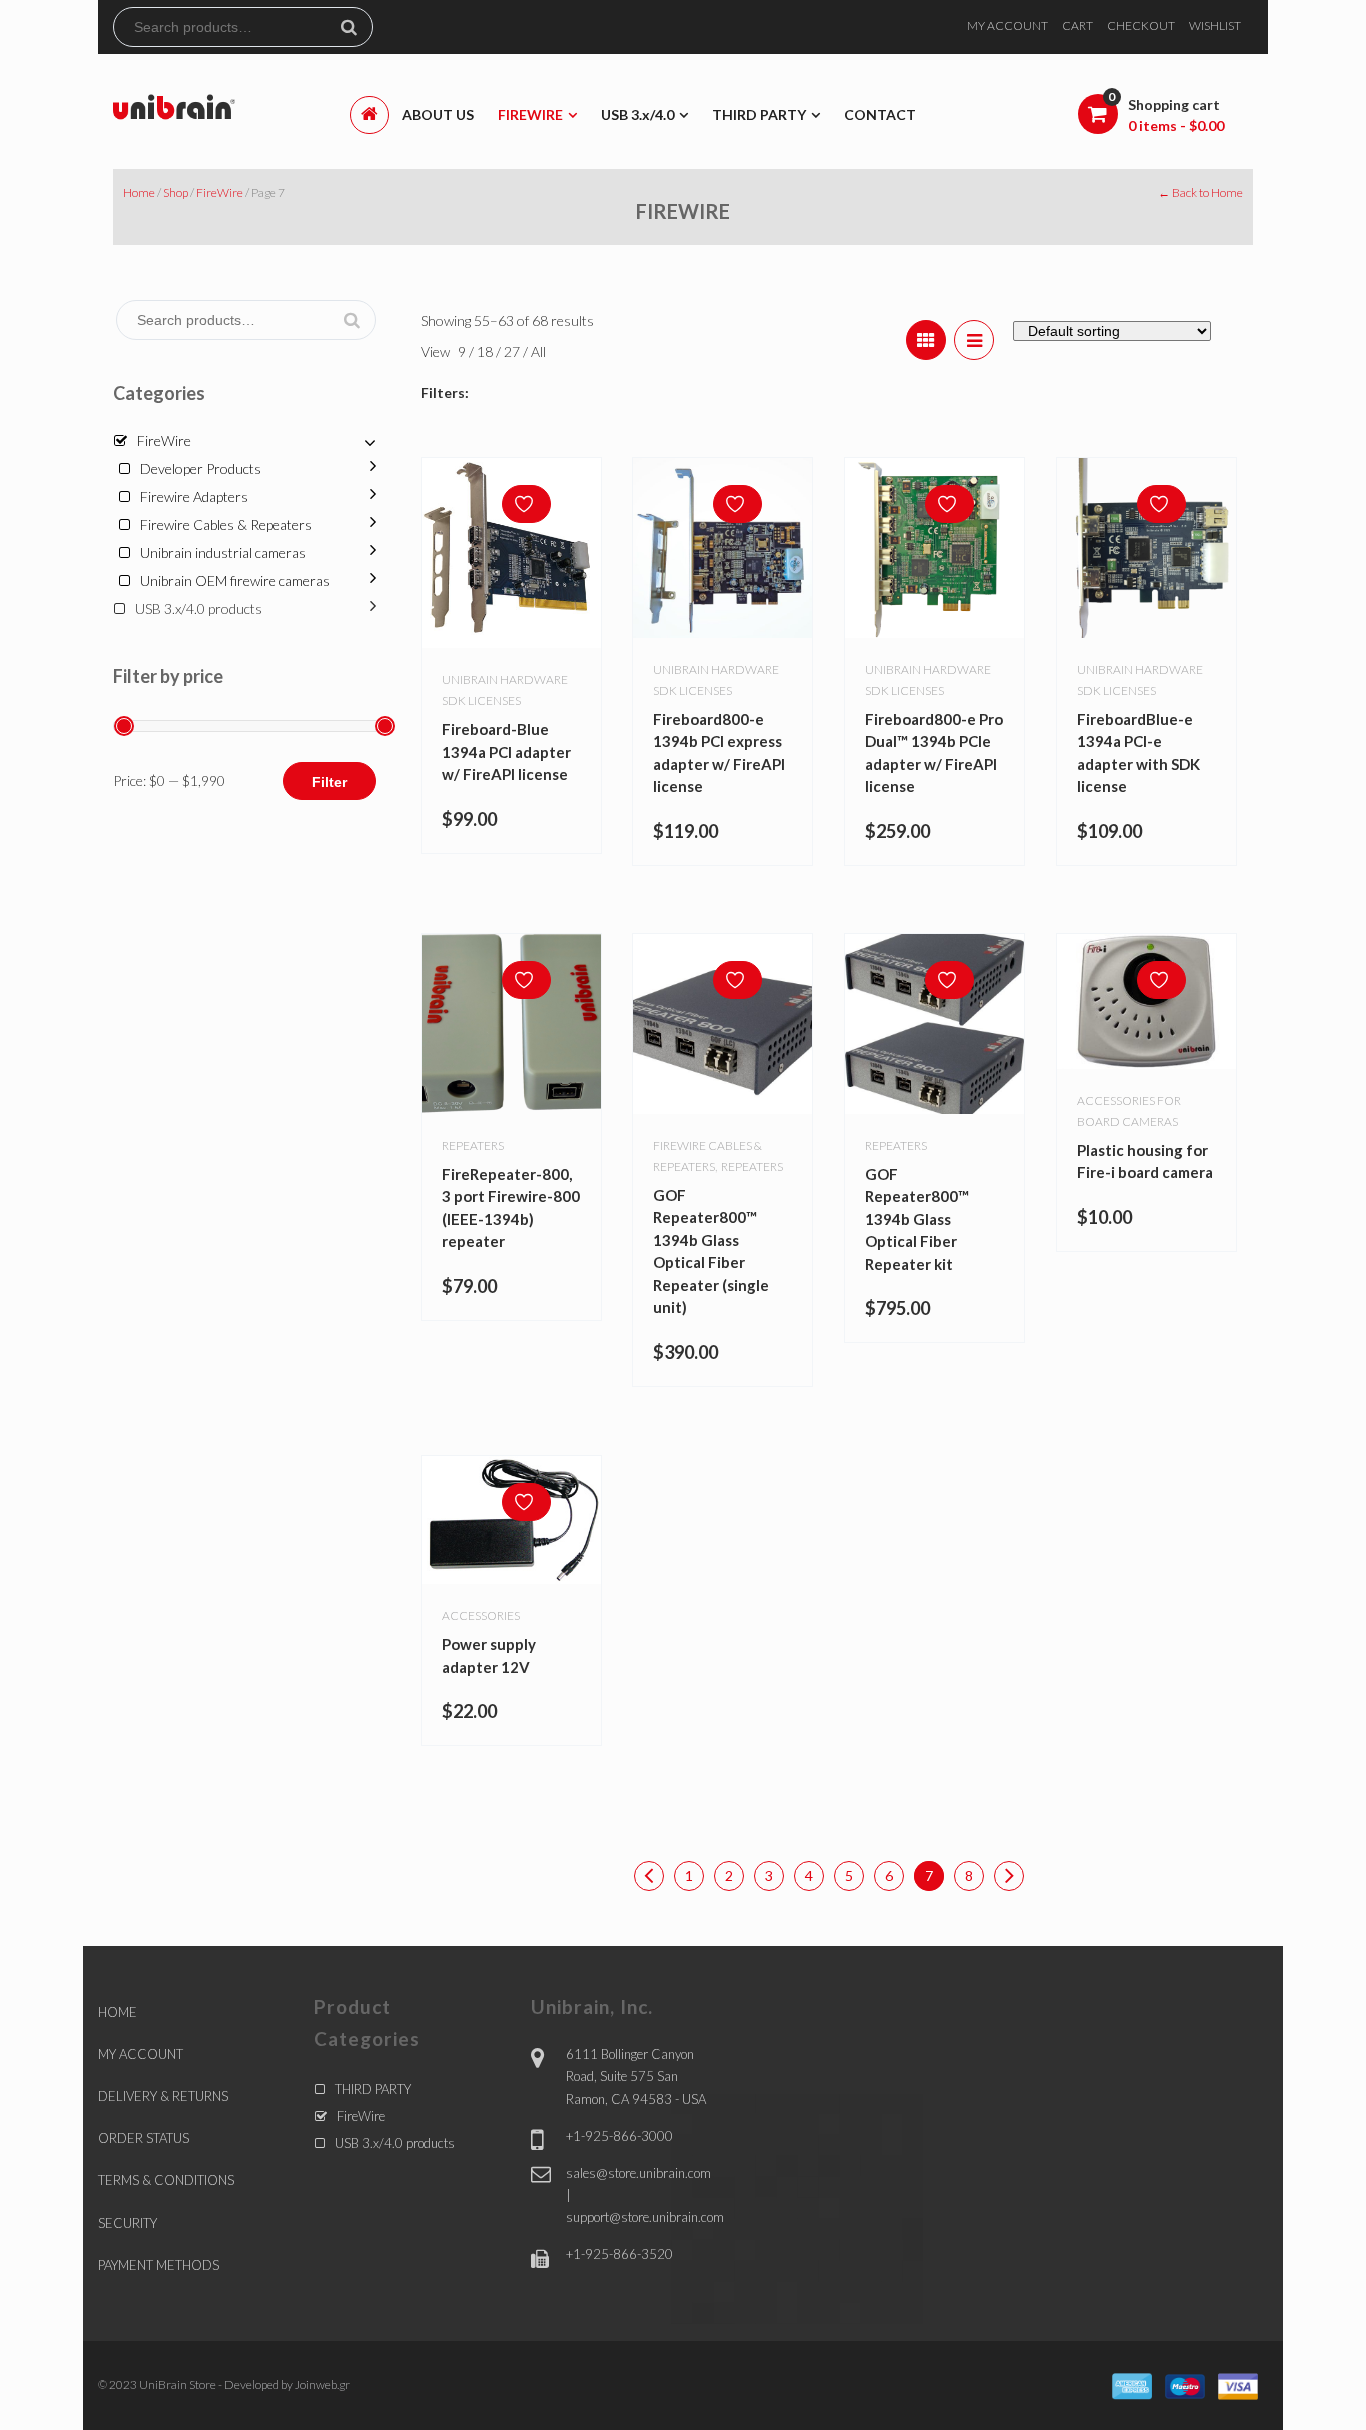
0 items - (1176, 125)
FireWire (219, 192)
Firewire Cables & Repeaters (226, 524)
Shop (175, 192)
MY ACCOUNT (1007, 25)
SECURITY (127, 2223)
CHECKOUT (1141, 25)
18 (486, 351)
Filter (329, 782)
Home (139, 192)
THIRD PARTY (373, 2089)
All (538, 351)
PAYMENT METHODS (158, 2265)
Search (357, 27)
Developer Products (200, 468)
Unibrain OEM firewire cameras (235, 580)
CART (1077, 25)
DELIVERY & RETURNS (163, 2096)
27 (513, 351)
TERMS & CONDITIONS (166, 2180)
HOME (117, 2012)
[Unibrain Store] (174, 105)
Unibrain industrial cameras (223, 552)
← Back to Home (1200, 192)
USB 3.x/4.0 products (198, 608)
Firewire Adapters (194, 496)
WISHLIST (1215, 25)
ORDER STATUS (143, 2138)
